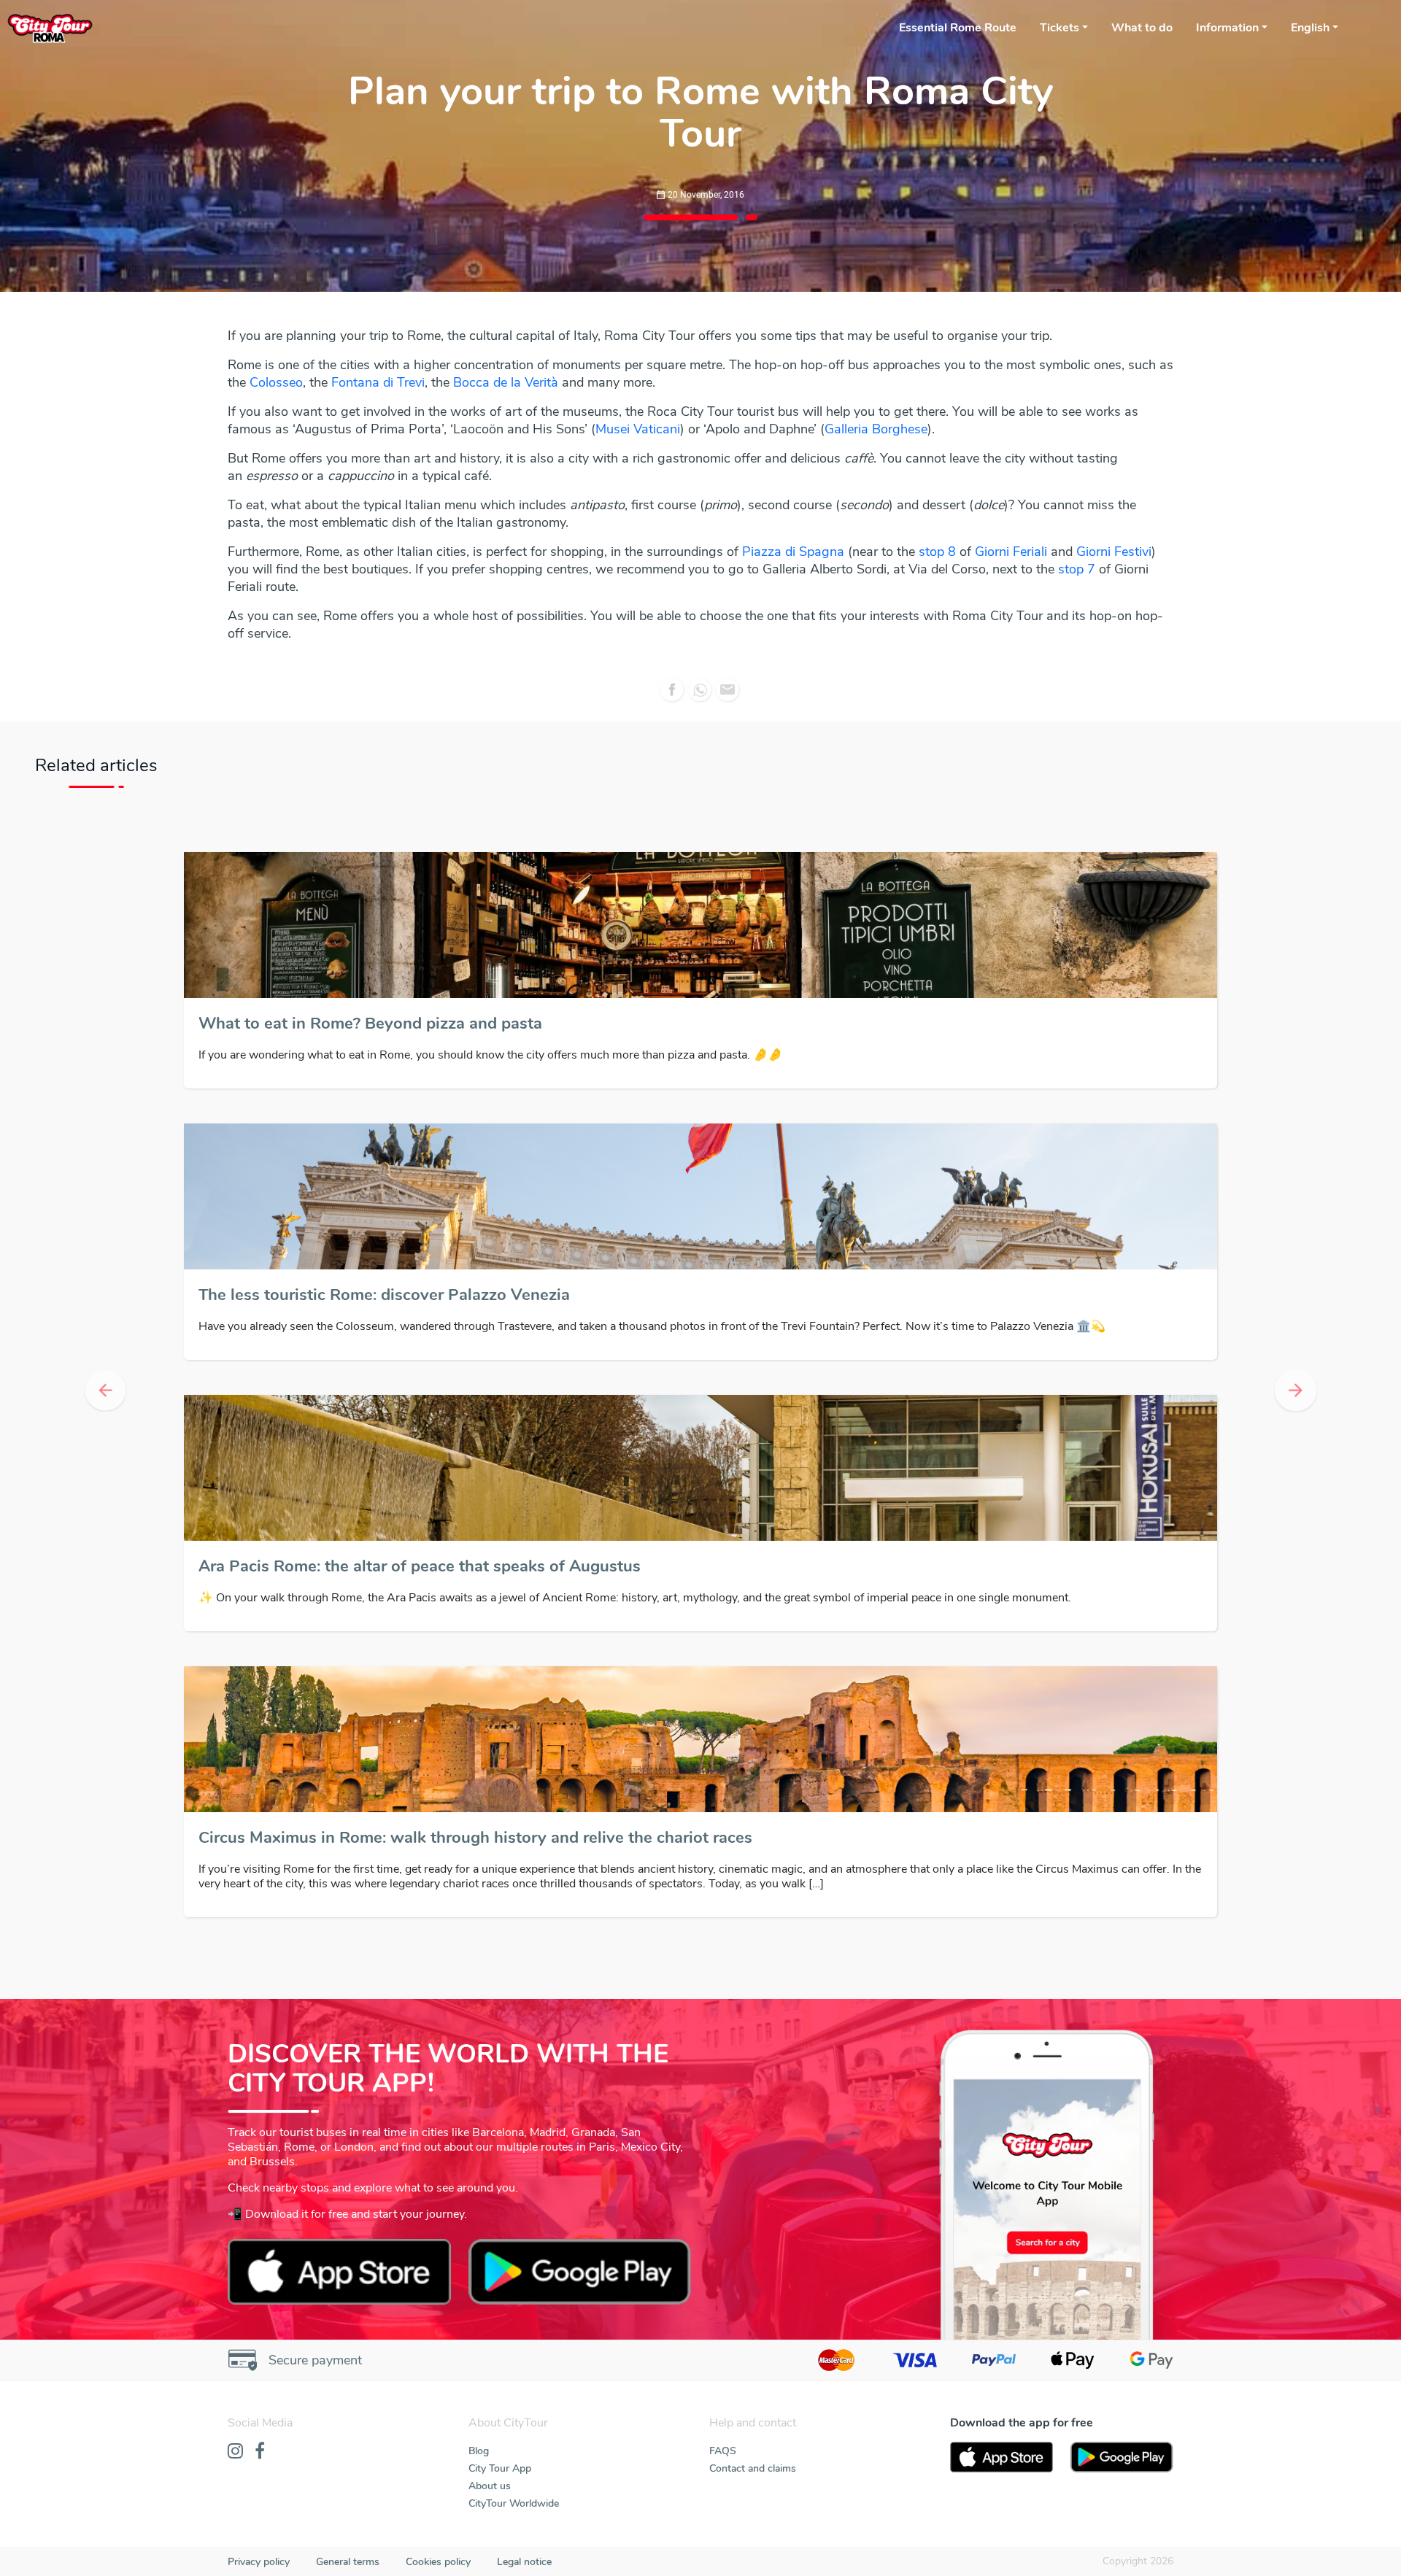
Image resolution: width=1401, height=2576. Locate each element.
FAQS (723, 2465)
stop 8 (937, 552)
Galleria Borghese (876, 429)
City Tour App (500, 2483)
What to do (1142, 28)
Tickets (1060, 28)
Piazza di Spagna (793, 552)
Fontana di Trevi (378, 382)
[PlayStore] (1122, 2472)
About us (490, 2500)
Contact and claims (753, 2483)
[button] (105, 1398)
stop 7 (1077, 569)
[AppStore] (1001, 2472)
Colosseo (276, 382)
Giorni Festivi (1114, 552)
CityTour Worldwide (514, 2518)
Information (1227, 28)
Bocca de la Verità (506, 382)
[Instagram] (235, 2467)
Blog (479, 2465)
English (1310, 28)
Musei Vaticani (638, 429)
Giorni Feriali (1011, 552)
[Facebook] (260, 2467)
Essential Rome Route (958, 28)
